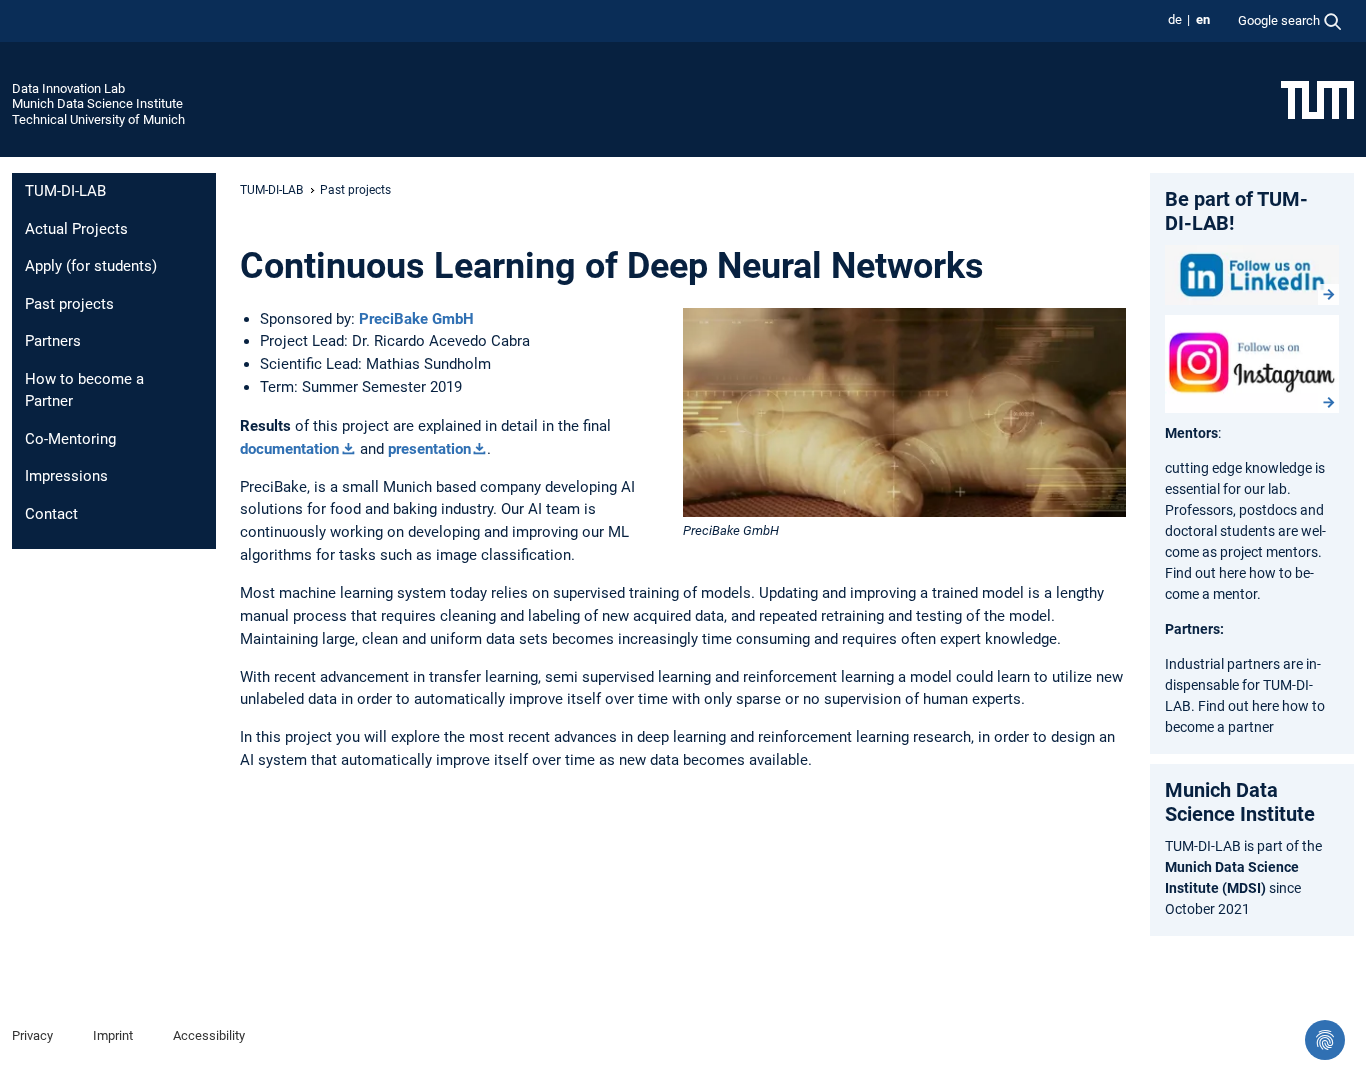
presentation (429, 449)
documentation (289, 449)
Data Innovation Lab (68, 88)
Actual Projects (76, 229)
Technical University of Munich (98, 119)
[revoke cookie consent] (1325, 1040)
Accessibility (209, 1035)
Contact (51, 514)
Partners (53, 341)
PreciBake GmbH (416, 319)
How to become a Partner (84, 390)
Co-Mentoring (70, 439)
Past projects (69, 304)
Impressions (66, 476)
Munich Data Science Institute (97, 103)
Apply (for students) (91, 266)
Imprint (113, 1035)
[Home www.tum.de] (1317, 99)
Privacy (32, 1035)
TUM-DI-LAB (65, 191)
